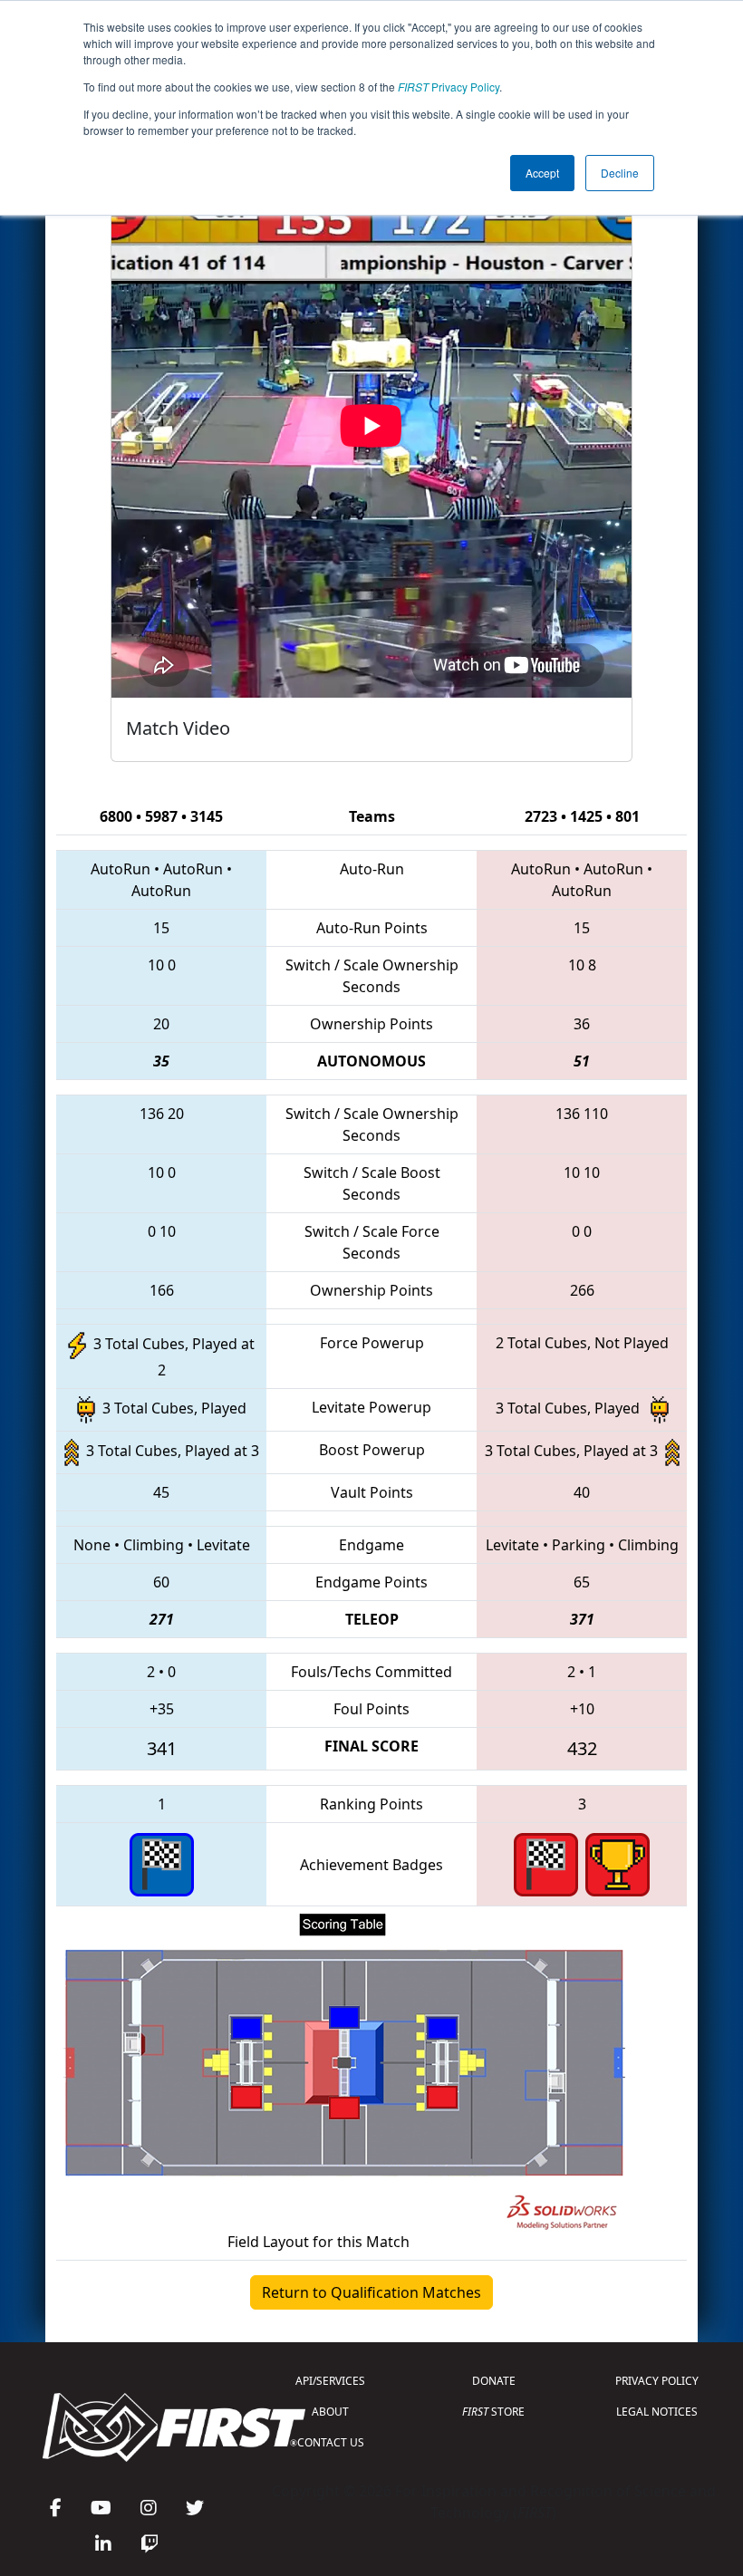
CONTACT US (331, 2442)
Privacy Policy (449, 87)
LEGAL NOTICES (657, 2412)
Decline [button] (620, 173)
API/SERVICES (330, 2381)
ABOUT (330, 2412)
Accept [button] (542, 173)
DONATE (494, 2381)
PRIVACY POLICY (657, 2381)
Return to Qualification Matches (371, 2292)
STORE (493, 2412)
